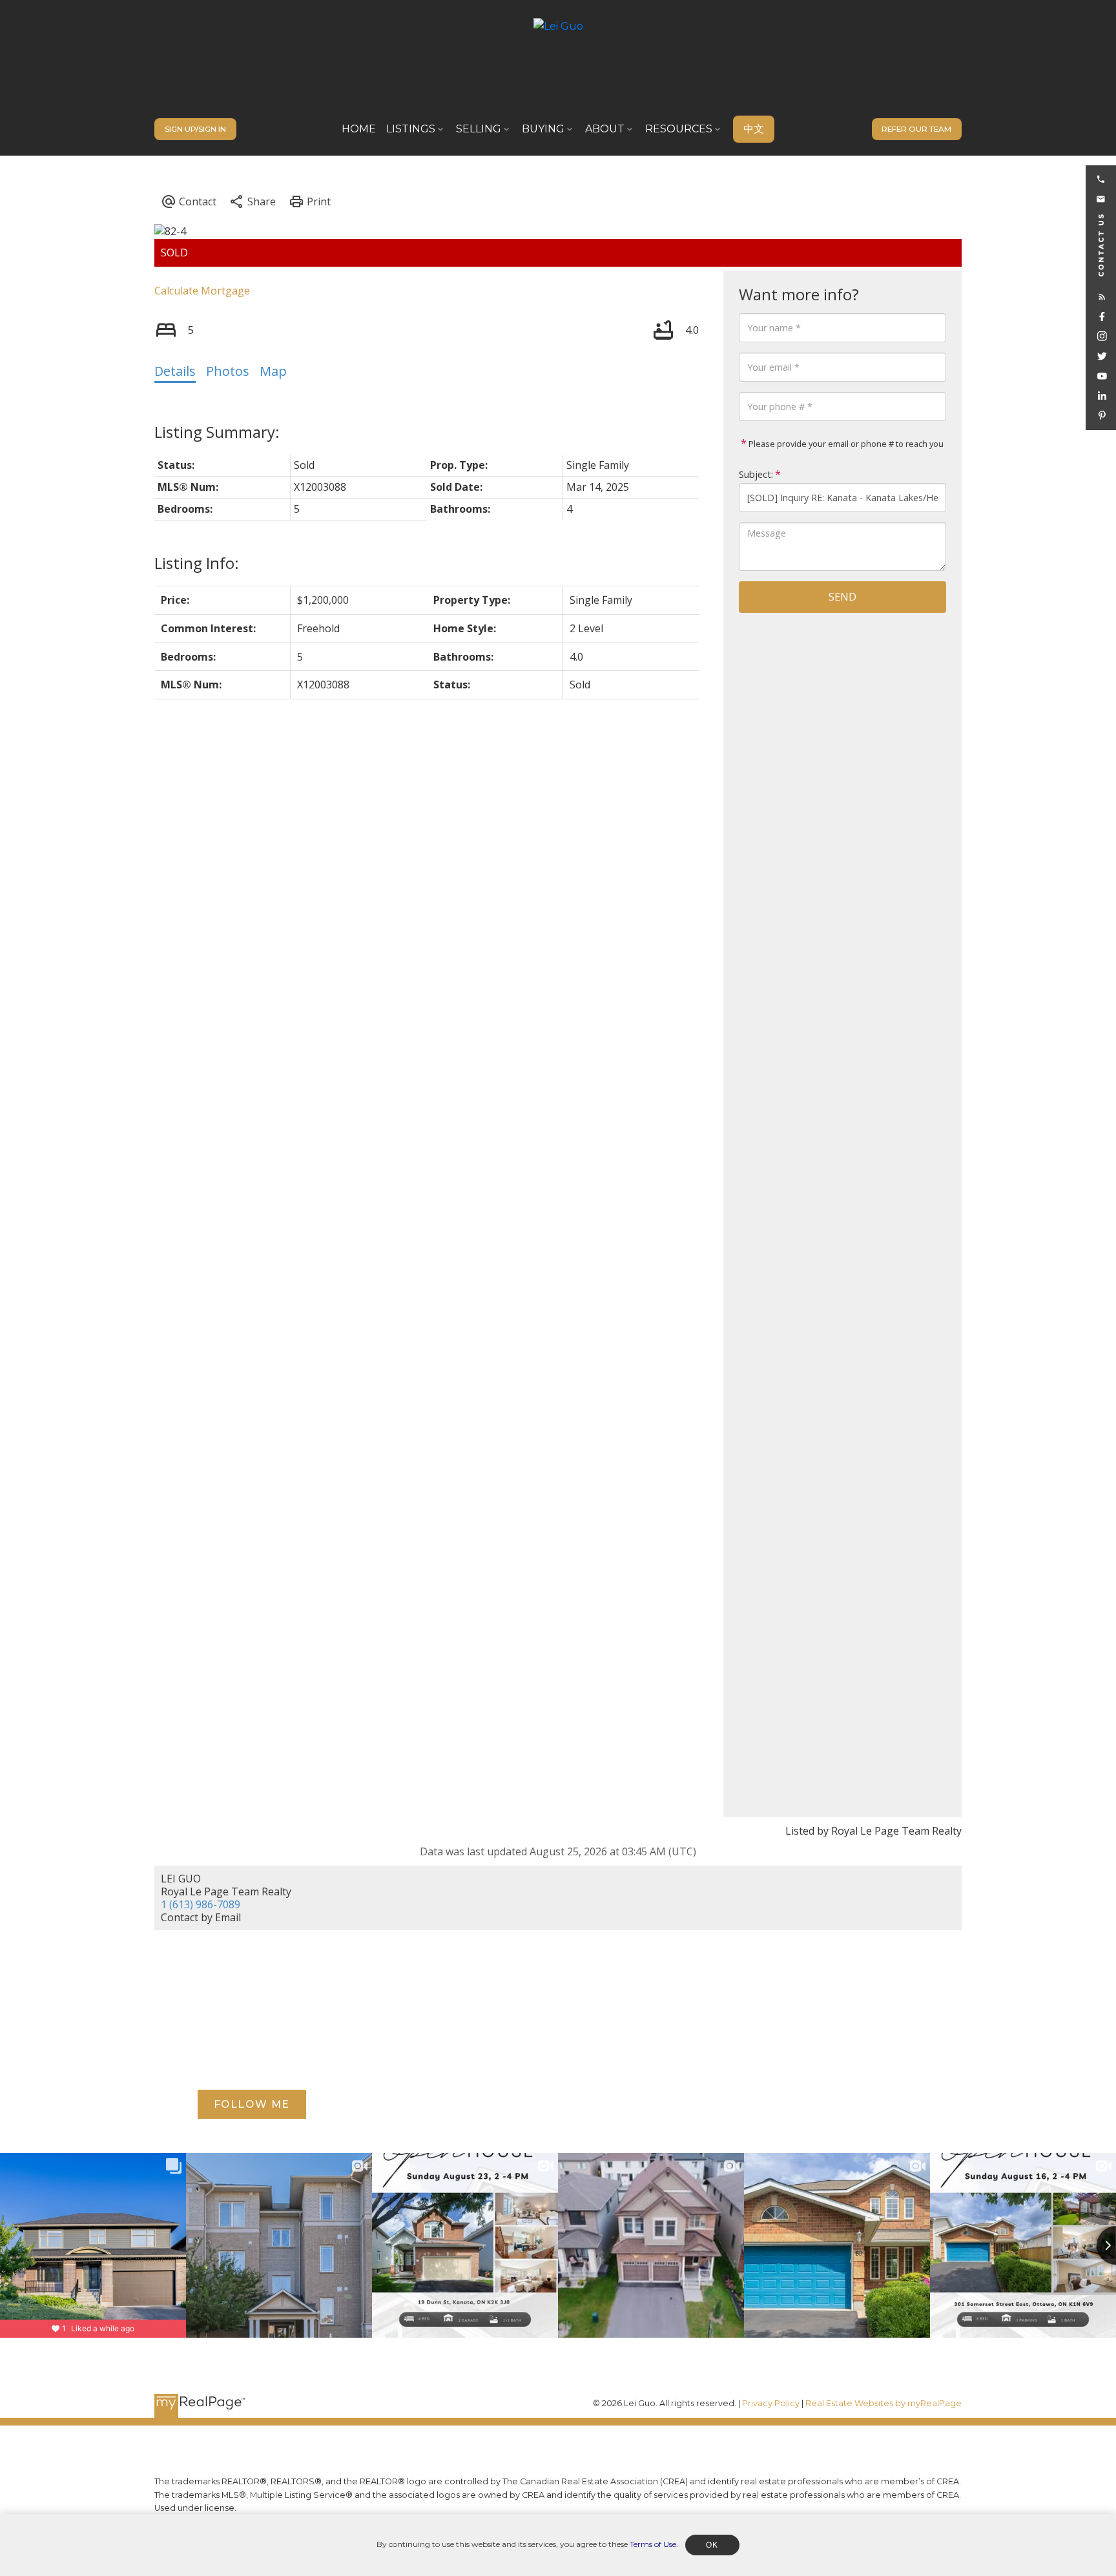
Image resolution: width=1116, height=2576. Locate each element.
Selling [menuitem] (479, 129)
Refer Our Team (916, 129)
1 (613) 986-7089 (201, 1904)
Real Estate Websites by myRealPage (883, 2403)
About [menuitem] (605, 129)
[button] (195, 129)
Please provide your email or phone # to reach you (845, 444)
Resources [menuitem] (679, 129)
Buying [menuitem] (543, 129)
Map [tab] (273, 371)
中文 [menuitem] (754, 129)
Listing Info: (197, 563)
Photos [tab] (228, 371)
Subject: (756, 474)
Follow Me (252, 2104)
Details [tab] (175, 371)
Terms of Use (653, 2544)
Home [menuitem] (359, 129)
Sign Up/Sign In (195, 129)
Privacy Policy (771, 2403)
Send (842, 597)
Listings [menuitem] (411, 129)
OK (712, 2545)
